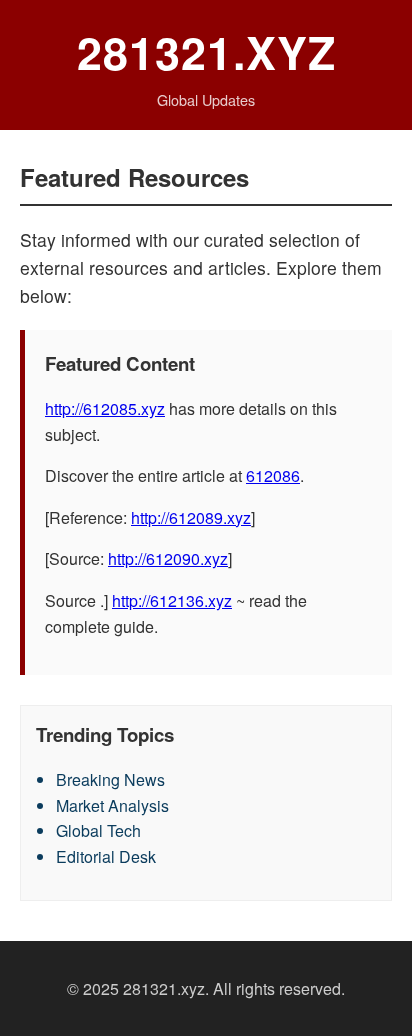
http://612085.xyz (105, 408)
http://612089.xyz (191, 517)
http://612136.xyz (172, 600)
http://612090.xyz (168, 558)
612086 (273, 475)
